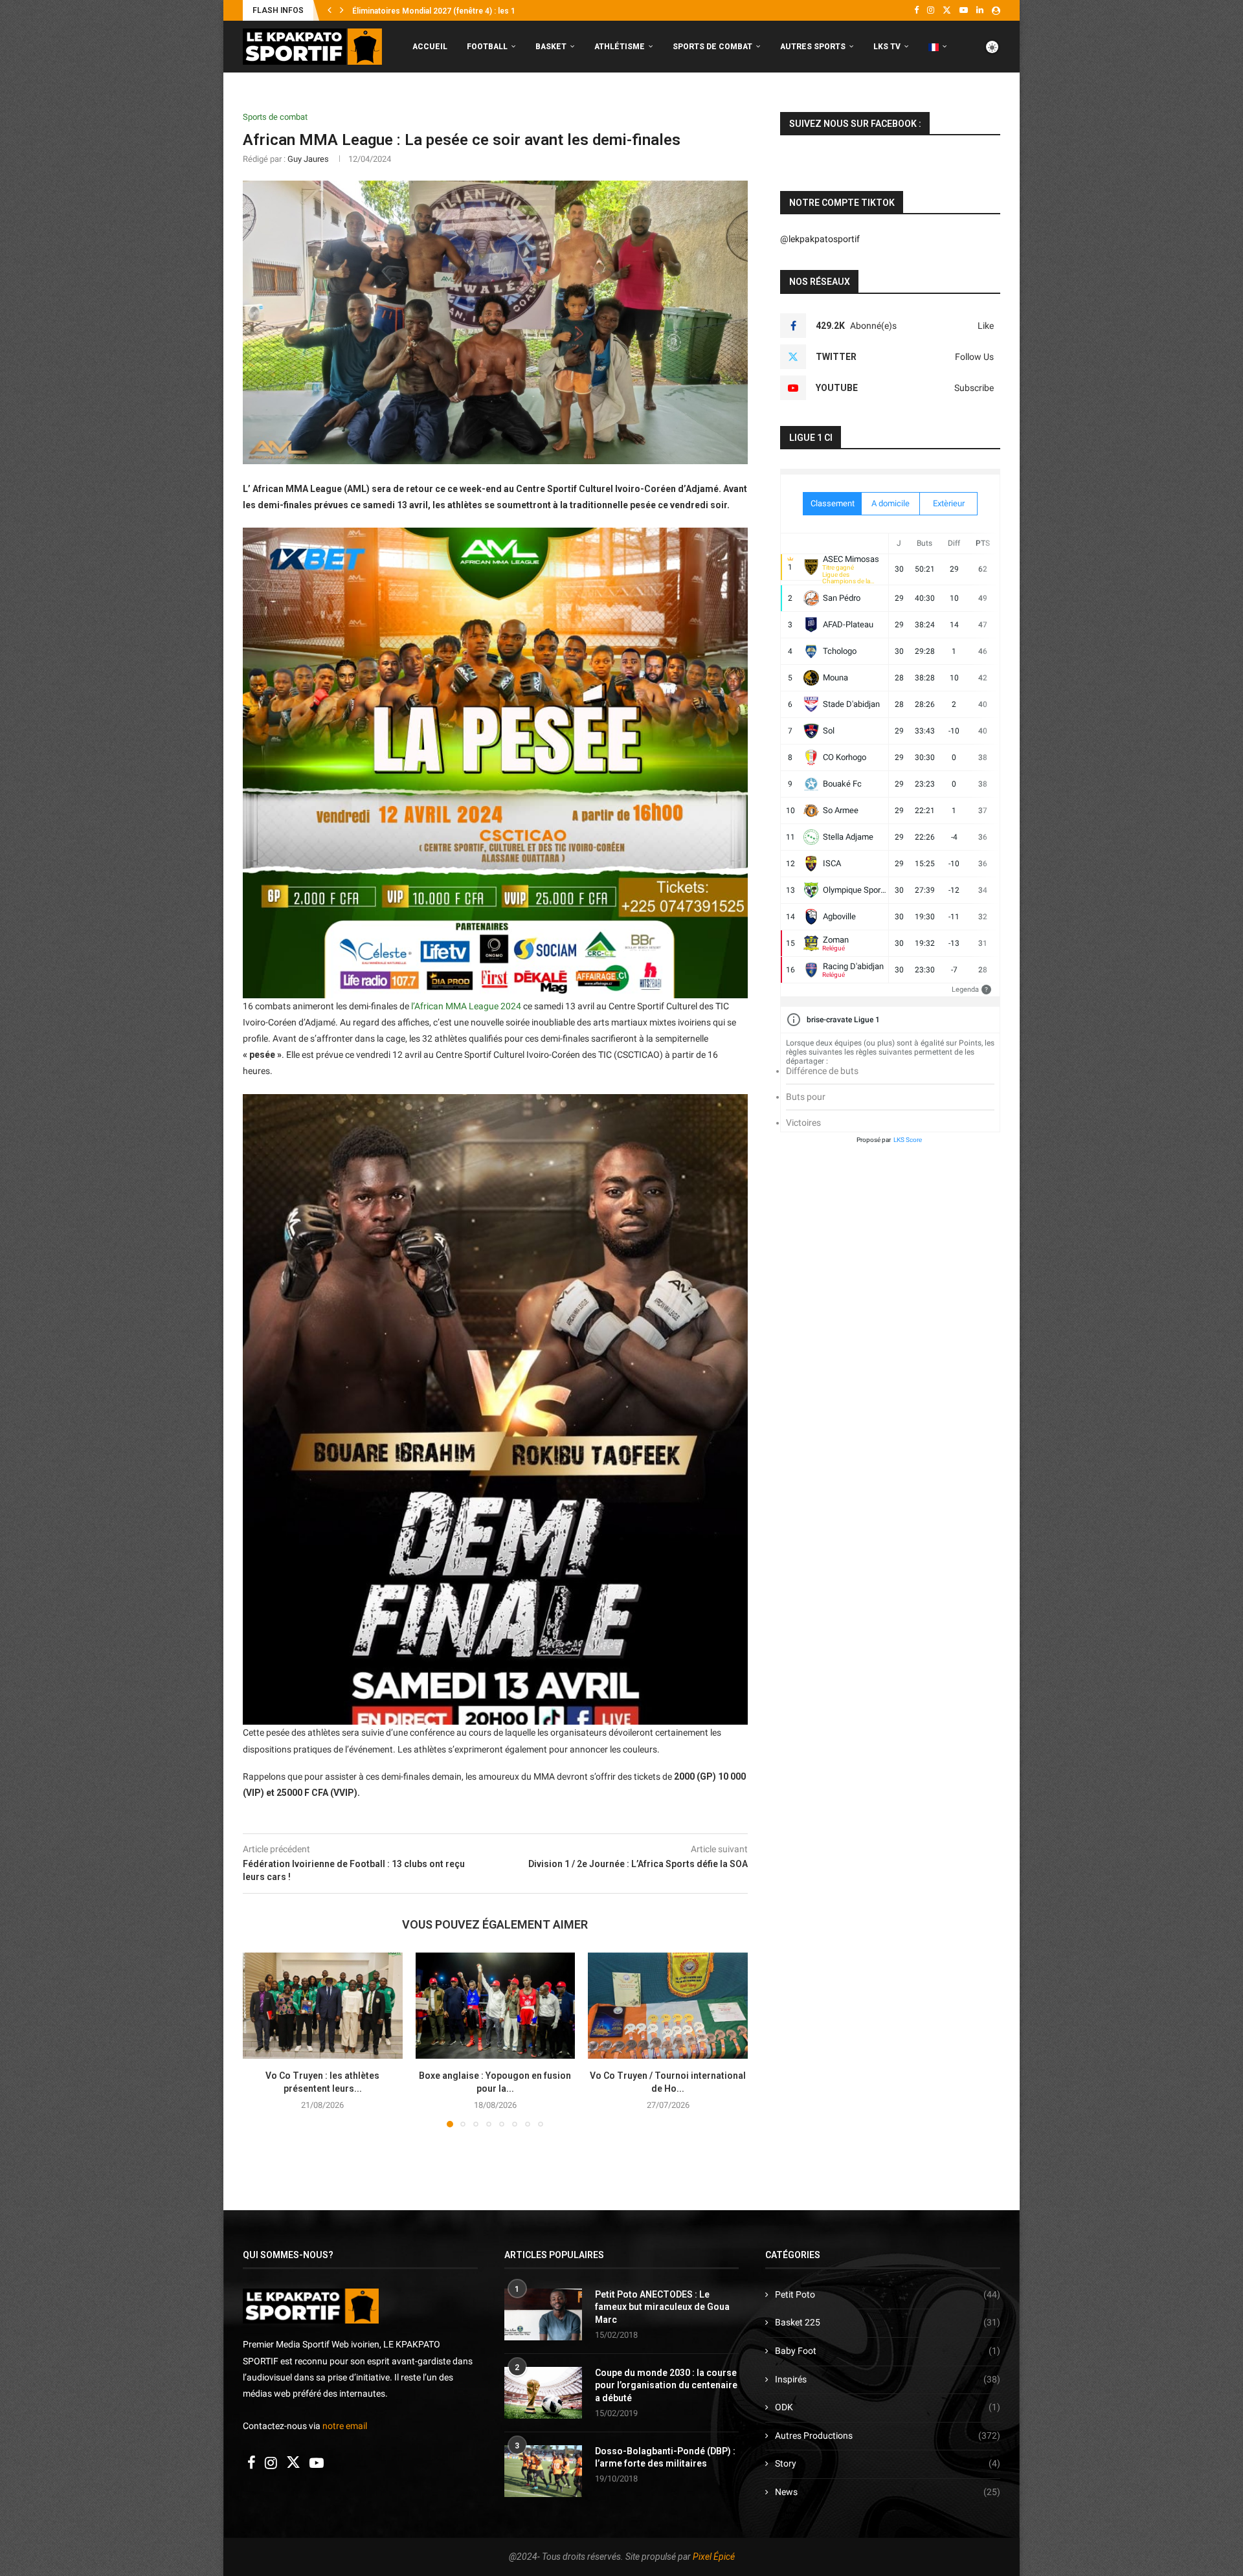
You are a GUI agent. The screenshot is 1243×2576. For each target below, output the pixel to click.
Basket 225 (888, 2322)
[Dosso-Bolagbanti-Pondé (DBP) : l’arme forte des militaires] (543, 2471)
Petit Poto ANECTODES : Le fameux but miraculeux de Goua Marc (662, 2307)
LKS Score (908, 1140)
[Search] (994, 101)
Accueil (430, 47)
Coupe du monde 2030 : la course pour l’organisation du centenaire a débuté (666, 2385)
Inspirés (888, 2379)
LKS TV (887, 47)
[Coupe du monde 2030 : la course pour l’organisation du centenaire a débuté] (543, 2393)
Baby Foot (888, 2351)
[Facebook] (916, 10)
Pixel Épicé (714, 2557)
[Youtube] (964, 10)
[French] (938, 47)
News (888, 2492)
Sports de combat (712, 47)
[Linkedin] (980, 10)
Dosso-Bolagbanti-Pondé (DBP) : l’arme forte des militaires (665, 2458)
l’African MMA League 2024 (466, 1006)
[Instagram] (931, 10)
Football (487, 47)
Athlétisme (620, 47)
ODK (888, 2407)
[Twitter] (947, 10)
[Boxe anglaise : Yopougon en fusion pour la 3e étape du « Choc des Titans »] (496, 2006)
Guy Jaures (308, 159)
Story (888, 2463)
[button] (330, 10)
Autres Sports (813, 47)
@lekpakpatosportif (820, 239)
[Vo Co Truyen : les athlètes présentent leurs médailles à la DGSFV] (323, 2006)
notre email (345, 2426)
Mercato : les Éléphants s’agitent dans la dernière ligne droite (463, 11)
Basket (551, 47)
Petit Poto (888, 2294)
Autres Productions (888, 2436)
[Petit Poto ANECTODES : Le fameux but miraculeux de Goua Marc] (543, 2314)
